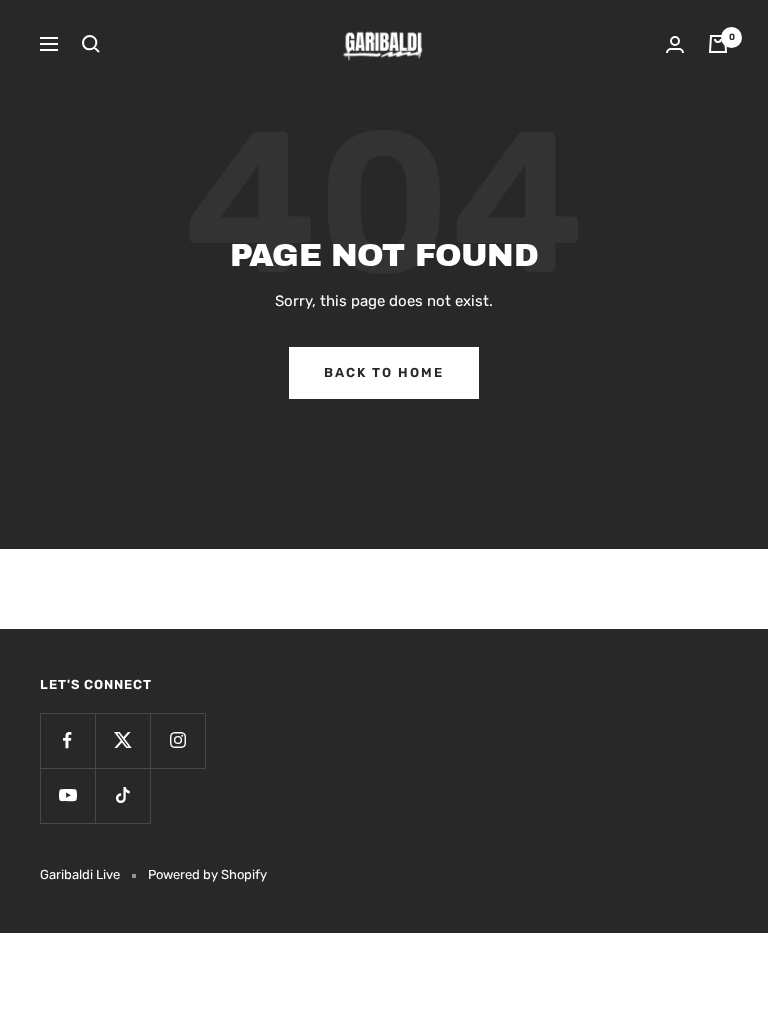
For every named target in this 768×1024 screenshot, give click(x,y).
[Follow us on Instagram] (177, 740)
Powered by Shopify (207, 874)
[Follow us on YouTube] (67, 795)
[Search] (91, 44)
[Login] (675, 44)
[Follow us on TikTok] (122, 795)
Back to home (384, 372)
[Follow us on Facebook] (67, 740)
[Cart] (718, 44)
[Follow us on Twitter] (122, 740)
